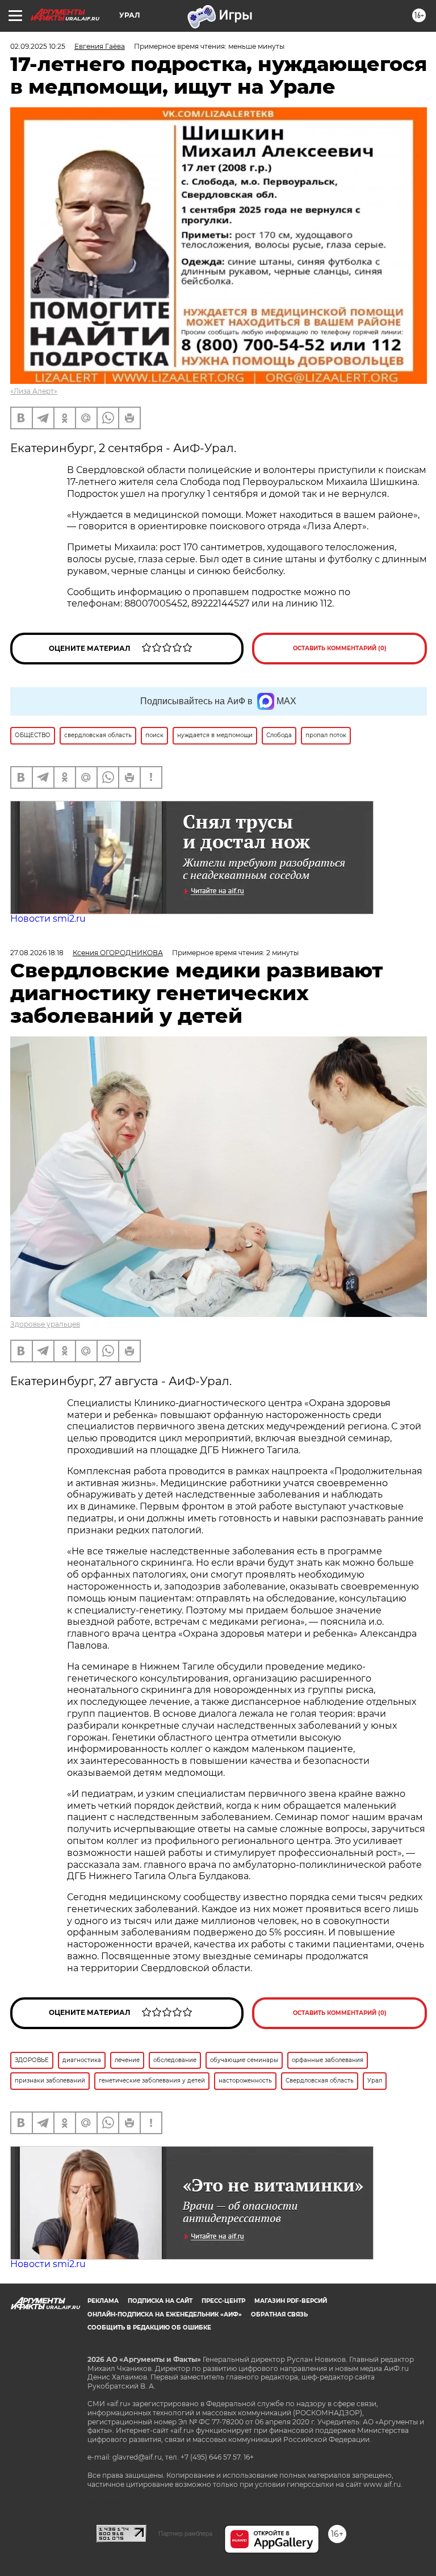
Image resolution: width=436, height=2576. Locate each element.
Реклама (103, 2301)
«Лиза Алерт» (34, 391)
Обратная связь (279, 2314)
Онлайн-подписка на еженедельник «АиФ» (165, 2314)
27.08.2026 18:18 (37, 953)
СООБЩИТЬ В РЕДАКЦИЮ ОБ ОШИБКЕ (149, 2328)
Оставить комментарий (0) (340, 648)
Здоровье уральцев (45, 1324)
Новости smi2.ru (48, 919)
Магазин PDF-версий (291, 2301)
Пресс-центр (223, 2301)
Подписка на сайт (160, 2301)
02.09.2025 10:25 (38, 46)
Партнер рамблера (185, 2533)
